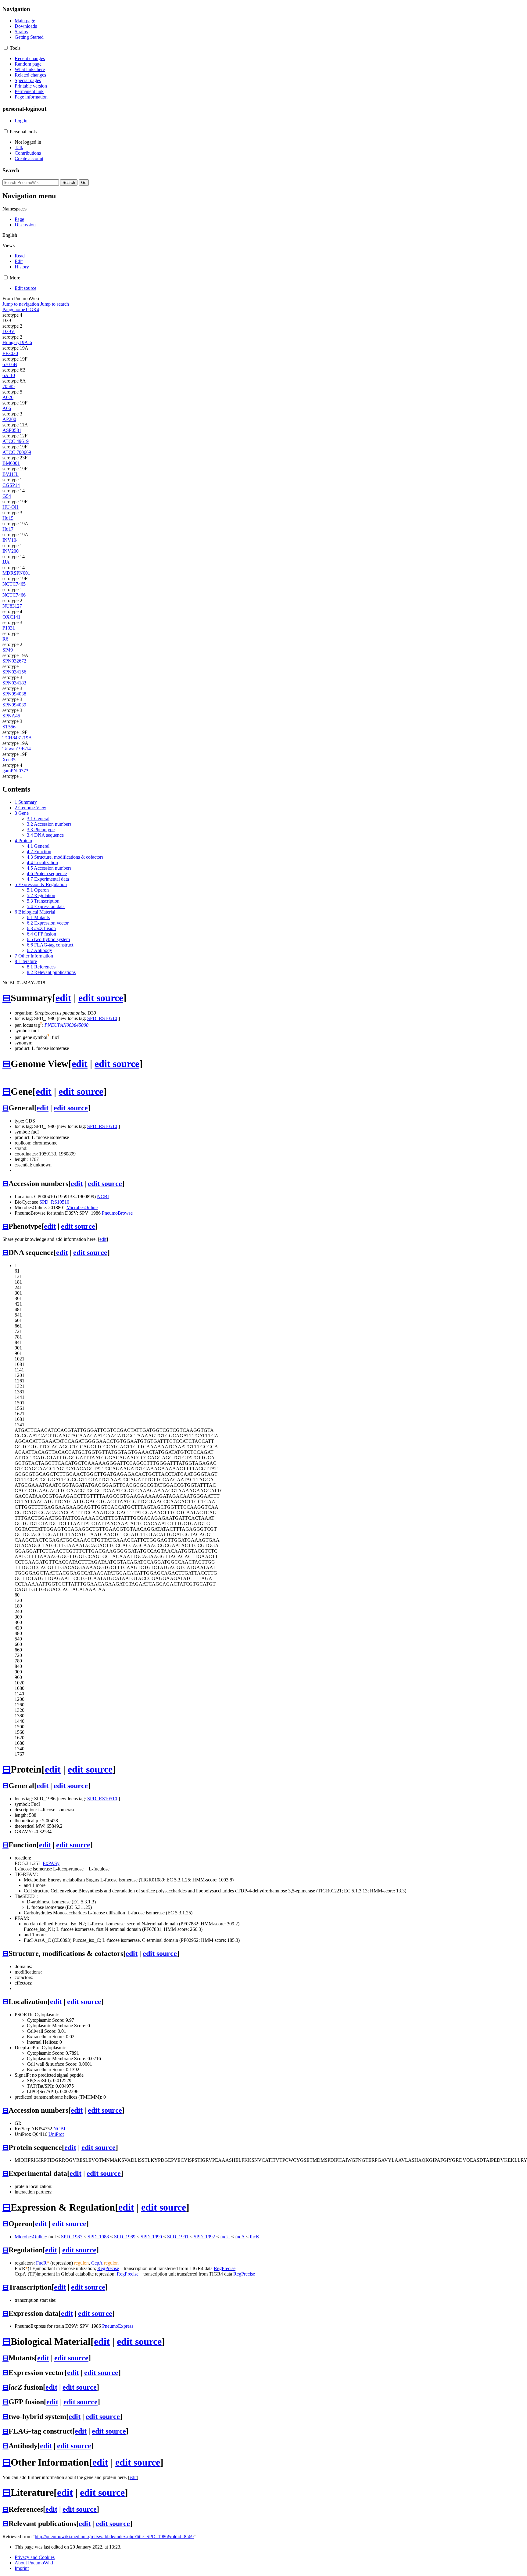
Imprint (22, 2568)
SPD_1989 (125, 2237)
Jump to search (55, 304)
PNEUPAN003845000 (66, 1025)
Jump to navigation (21, 304)
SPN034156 (14, 672)
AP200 (9, 419)
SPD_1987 (72, 2237)
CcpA (97, 2263)
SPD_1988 (98, 2237)
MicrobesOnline (82, 1207)
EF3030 (10, 353)
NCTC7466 (14, 595)
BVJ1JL (11, 474)
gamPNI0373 (15, 771)
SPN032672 (14, 661)
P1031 (9, 628)
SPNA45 (11, 716)
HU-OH (11, 507)
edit (63, 998)
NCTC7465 (14, 584)
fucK (255, 2237)
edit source (101, 998)
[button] (6, 48)
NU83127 (12, 606)
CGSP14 (11, 485)
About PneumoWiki (34, 2563)
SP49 (8, 650)
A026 (8, 397)
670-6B (10, 364)
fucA (240, 2237)
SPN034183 (14, 683)
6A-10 (9, 375)
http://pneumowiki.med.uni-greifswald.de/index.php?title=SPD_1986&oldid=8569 (114, 2536)
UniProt (56, 2134)
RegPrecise (108, 2268)
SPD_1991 (178, 2237)
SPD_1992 (204, 2237)
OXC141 (11, 617)
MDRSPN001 (16, 573)
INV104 (11, 540)
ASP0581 (12, 430)
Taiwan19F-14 (17, 749)
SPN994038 (14, 694)
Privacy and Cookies (35, 2557)
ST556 (9, 727)
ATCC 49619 (16, 441)
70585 (9, 386)
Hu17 (8, 529)
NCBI (103, 1196)
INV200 (11, 551)
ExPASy (51, 1863)
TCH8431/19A (17, 738)
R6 (5, 639)
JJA (6, 562)
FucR (43, 2263)
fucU (225, 2237)
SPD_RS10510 (102, 1018)
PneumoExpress (118, 2326)
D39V (9, 331)
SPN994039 (14, 705)
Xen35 (9, 760)
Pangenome (14, 309)
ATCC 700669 (17, 452)
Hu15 (8, 518)
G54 (7, 496)
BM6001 (11, 463)
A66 (7, 408)
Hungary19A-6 (17, 342)
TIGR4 (32, 309)
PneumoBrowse (117, 1213)
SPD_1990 (151, 2237)
